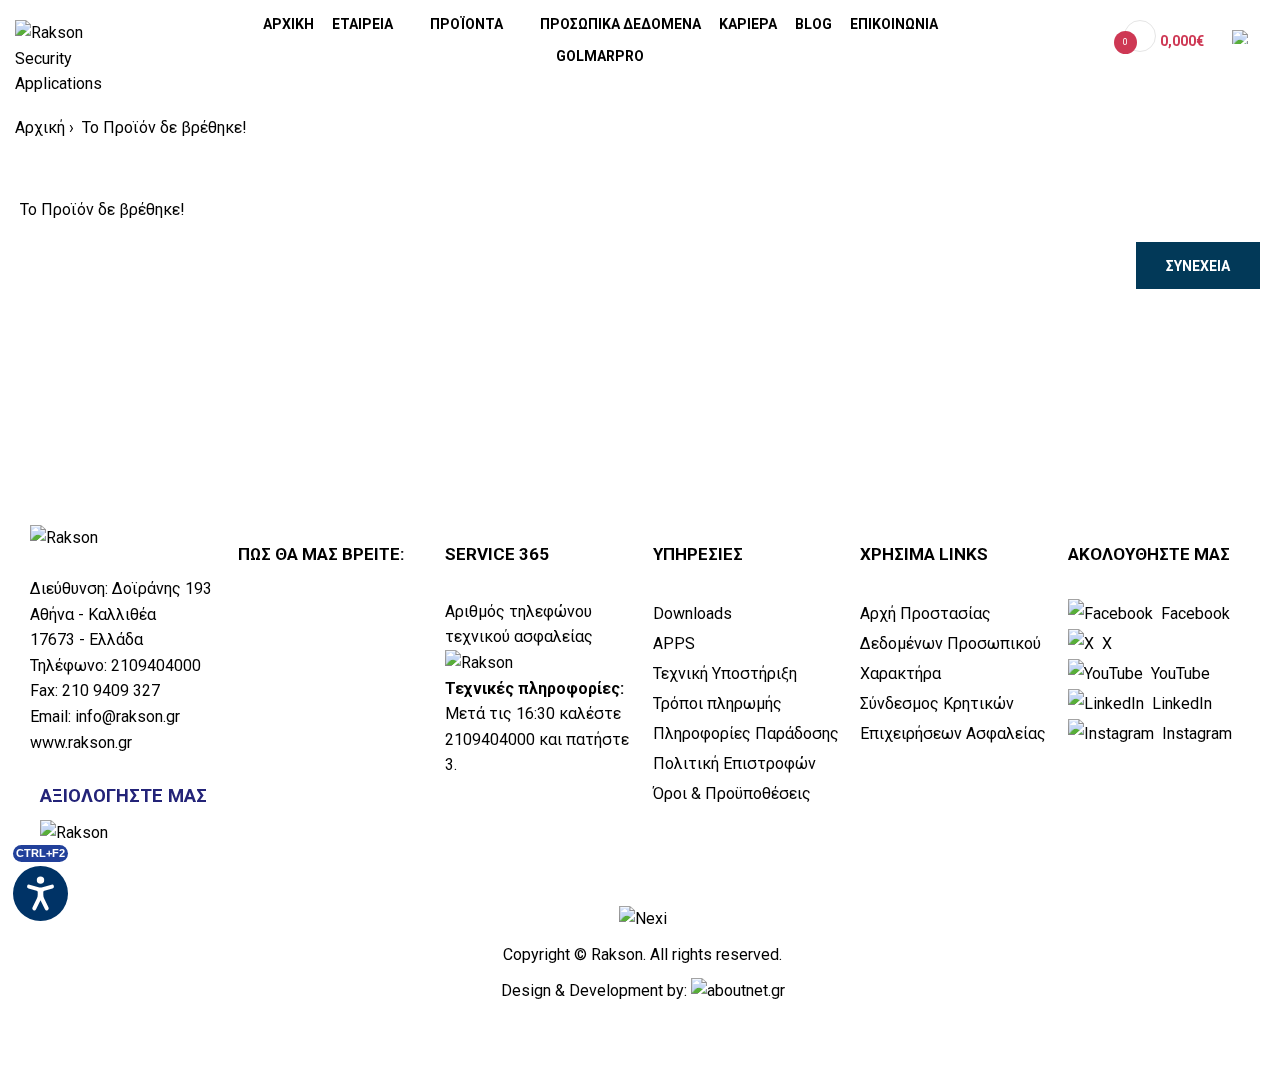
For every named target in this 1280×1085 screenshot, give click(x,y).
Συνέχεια (1198, 266)
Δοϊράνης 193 (162, 588)
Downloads (692, 613)
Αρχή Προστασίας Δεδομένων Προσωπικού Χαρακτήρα (950, 643)
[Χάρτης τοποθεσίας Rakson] (332, 749)
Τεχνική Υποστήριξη (725, 673)
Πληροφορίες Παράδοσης (746, 733)
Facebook (1193, 613)
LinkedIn (1180, 703)
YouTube (1178, 673)
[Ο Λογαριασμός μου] (1089, 41)
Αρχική (40, 127)
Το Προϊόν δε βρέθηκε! (162, 127)
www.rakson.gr (81, 742)
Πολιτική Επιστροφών (734, 763)
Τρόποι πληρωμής (717, 703)
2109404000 (156, 665)
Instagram (1195, 733)
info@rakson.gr (127, 716)
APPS (674, 643)
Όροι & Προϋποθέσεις (732, 793)
